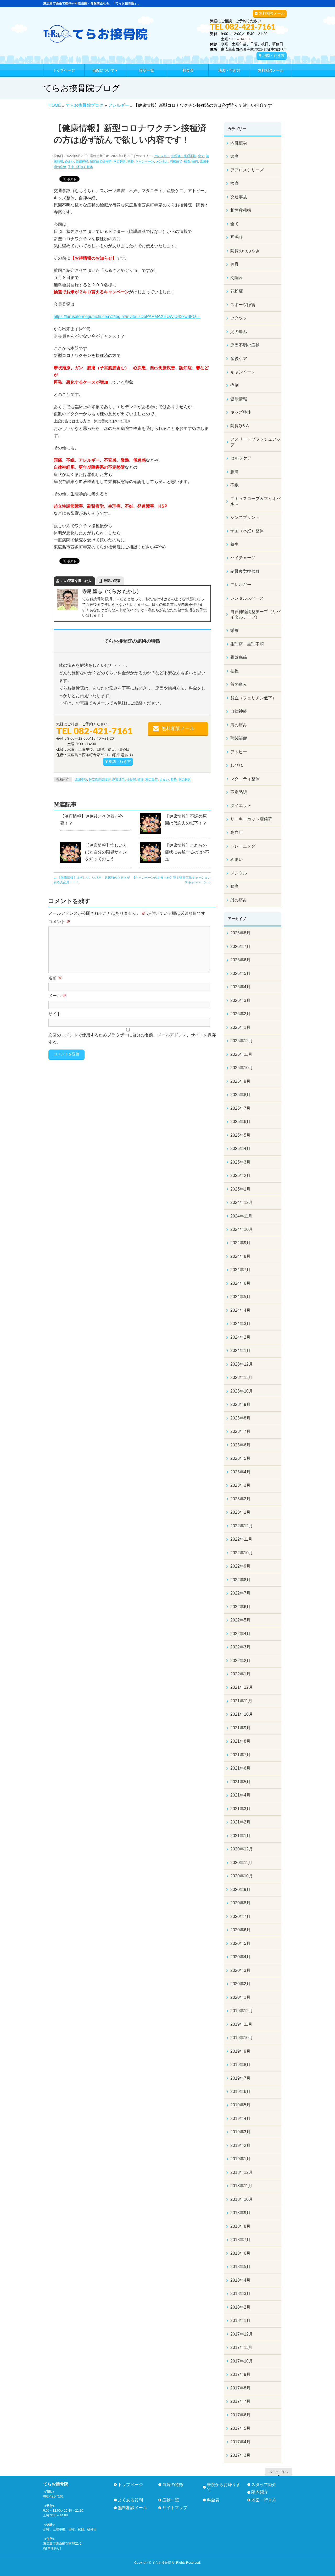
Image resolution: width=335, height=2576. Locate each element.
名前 (55, 978)
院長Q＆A (240, 426)
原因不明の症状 (245, 345)
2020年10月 (242, 1876)
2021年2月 (240, 1822)
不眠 (234, 485)
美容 (234, 264)
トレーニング (243, 846)
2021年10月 (242, 1714)
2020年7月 (240, 1916)
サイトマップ (175, 2508)
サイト (55, 1014)
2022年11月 (241, 1539)
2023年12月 (242, 1364)
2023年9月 (240, 1404)
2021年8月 (240, 1741)
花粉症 (237, 291)
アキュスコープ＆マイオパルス (255, 501)
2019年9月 (240, 2051)
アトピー (239, 752)
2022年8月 (240, 1580)
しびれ (237, 765)
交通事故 (239, 197)
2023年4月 (240, 1472)
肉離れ (237, 278)
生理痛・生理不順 (184, 156)
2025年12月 (242, 1041)
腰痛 (234, 886)
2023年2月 (240, 1499)
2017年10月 (242, 2361)
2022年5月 (240, 1620)
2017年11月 (241, 2347)
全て (201, 156)
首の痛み (239, 684)
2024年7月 (240, 1270)
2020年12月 (242, 1849)
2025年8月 (240, 1095)
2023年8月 (240, 1418)
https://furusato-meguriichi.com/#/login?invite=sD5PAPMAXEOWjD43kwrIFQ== (127, 316)
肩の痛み (239, 725)
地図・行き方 (273, 55)
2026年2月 (240, 1014)
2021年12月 (242, 1687)
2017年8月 (240, 2388)
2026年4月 (240, 987)
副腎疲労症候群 (101, 161)
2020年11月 (241, 1863)
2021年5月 (240, 1782)
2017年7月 (240, 2401)
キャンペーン (145, 161)
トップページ (130, 2485)
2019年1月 (240, 2159)
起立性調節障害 (100, 779)
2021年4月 (240, 1795)
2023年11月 (241, 1377)
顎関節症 (239, 738)
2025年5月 (240, 1135)
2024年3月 (240, 1324)
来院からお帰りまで (224, 2487)
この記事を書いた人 (76, 581)
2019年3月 (240, 2132)
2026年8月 (240, 933)
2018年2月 (240, 2307)
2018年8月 (240, 2226)
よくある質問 (130, 2500)
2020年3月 (240, 1970)
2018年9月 (240, 2213)
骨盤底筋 (239, 657)
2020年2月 (240, 1984)
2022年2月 (240, 1661)
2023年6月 (240, 1445)
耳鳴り (237, 237)
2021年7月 (240, 1755)
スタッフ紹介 (264, 2485)
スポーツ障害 (243, 305)
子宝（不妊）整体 (80, 167)
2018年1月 (240, 2320)
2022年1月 (240, 1674)
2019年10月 (242, 2038)
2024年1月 (240, 1351)
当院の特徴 (173, 2485)
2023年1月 (240, 1512)
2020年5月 (240, 1943)
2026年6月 (240, 960)
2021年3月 (240, 1809)
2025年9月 (240, 1081)
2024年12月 (242, 1202)
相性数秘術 (241, 210)
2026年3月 (240, 1000)
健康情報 (239, 399)
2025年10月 (242, 1068)
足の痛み (239, 332)
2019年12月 (242, 2011)
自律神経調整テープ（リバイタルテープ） (255, 614)
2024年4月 (240, 1310)
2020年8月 (240, 1903)
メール (57, 996)
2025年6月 (240, 1122)
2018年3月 (240, 2294)
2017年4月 (240, 2442)
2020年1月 (240, 1997)
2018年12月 (242, 2172)
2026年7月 (240, 947)
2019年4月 (240, 2118)
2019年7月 (240, 2078)
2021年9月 (240, 1728)
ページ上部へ (278, 2472)
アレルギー (162, 156)
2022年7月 (240, 1593)
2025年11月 (241, 1054)
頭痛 (195, 161)
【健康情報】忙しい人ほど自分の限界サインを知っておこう (106, 852)
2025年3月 (240, 1162)
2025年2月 (240, 1175)
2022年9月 (240, 1566)
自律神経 (82, 161)
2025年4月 (240, 1149)
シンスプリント (245, 517)
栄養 (131, 161)
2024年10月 (242, 1229)
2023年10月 (242, 1391)
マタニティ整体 (245, 779)
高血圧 (237, 832)
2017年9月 (240, 2374)
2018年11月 (241, 2186)
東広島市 (152, 779)
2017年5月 (240, 2428)
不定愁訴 (120, 161)
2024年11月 (241, 1216)
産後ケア (239, 359)
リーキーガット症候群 (251, 819)
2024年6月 (240, 1283)
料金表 (213, 2500)
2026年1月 (240, 1027)
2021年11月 (241, 1701)
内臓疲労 (176, 161)
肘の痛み (239, 900)
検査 (187, 161)
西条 (174, 779)
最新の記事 (112, 581)
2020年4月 (240, 1957)
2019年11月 (241, 2024)
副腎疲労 (119, 779)
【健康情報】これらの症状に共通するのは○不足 (187, 852)
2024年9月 (240, 1243)
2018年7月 (240, 2240)
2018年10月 (242, 2199)
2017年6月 (240, 2415)
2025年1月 (240, 1189)
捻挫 (234, 671)
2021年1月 (240, 1836)
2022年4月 (240, 1634)
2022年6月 (240, 1607)
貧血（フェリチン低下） (253, 698)
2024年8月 (240, 1256)
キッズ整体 (241, 412)
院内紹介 (260, 2492)
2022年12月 (242, 1526)
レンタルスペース (247, 598)
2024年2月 (240, 1337)
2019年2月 (240, 2145)
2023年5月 (240, 1458)
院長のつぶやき (245, 251)
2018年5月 (240, 2267)
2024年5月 (240, 1297)
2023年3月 (240, 1485)
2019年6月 (240, 2092)
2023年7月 (240, 1431)
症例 (234, 385)
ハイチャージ (243, 558)
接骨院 (131, 779)
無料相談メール (272, 13)
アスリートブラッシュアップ (255, 442)
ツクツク (239, 318)
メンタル (162, 161)
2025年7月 (240, 1108)
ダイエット (241, 806)
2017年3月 (240, 2455)
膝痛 (234, 472)
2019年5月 (240, 2105)
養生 (234, 544)
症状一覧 (171, 2500)
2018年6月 (240, 2253)
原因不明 (81, 779)
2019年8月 (240, 2065)
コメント (59, 922)
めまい (69, 161)
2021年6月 (240, 1768)
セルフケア (241, 458)
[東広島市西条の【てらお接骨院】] (96, 37)
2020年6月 (240, 1930)
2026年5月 (240, 973)
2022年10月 (242, 1553)
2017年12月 (242, 2334)
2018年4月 (240, 2280)
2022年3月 (240, 1647)
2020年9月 (240, 1890)
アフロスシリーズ (247, 170)
